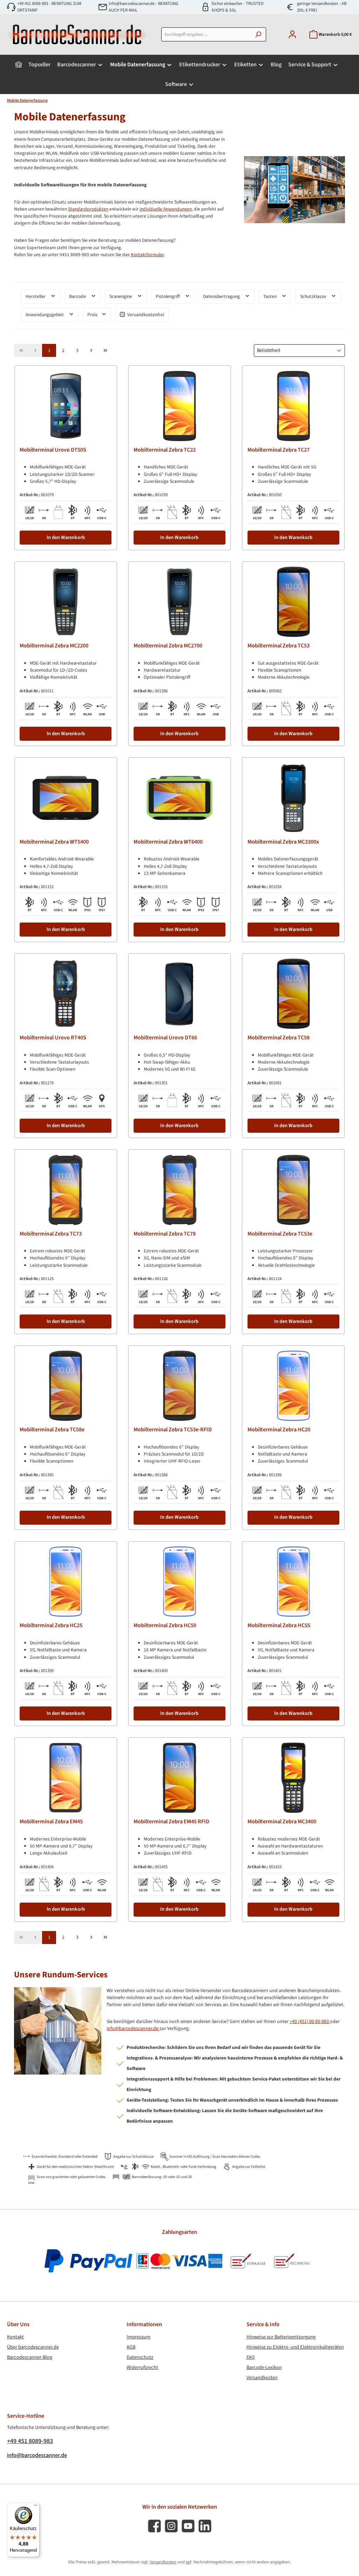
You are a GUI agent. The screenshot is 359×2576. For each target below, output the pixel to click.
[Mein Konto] (292, 35)
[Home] (19, 65)
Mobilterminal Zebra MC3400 (282, 1822)
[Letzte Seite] (105, 350)
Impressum (138, 2337)
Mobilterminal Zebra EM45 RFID (171, 1822)
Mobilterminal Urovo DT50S (53, 450)
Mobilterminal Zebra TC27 (279, 450)
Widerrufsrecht (142, 2367)
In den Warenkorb (66, 537)
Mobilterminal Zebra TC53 (279, 646)
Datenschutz (140, 2357)
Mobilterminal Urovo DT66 (165, 1038)
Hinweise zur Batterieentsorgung (281, 2337)
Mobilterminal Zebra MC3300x (283, 842)
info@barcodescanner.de (133, 2029)
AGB (131, 2347)
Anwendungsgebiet (45, 315)
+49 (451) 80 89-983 (310, 2022)
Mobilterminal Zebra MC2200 (54, 646)
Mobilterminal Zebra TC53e (280, 1234)
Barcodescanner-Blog (30, 2357)
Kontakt (15, 2337)
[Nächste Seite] (91, 350)
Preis (93, 315)
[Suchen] (258, 34)
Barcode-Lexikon (264, 2367)
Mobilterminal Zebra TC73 (51, 1234)
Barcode (78, 296)
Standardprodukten (88, 209)
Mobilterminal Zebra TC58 (279, 1038)
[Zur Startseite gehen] (77, 34)
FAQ (251, 2357)
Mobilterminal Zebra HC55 (279, 1626)
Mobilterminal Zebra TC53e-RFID (173, 1430)
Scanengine (121, 296)
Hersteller (36, 296)
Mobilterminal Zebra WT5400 (54, 842)
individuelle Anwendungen (166, 209)
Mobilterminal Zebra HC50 (165, 1626)
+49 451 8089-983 (30, 2441)
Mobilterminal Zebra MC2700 (168, 646)
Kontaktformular (147, 255)
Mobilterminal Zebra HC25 (51, 1626)
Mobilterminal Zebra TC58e (52, 1430)
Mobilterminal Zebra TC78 (165, 1234)
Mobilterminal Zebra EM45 (51, 1822)
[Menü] (35, 2507)
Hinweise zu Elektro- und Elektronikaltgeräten (295, 2347)
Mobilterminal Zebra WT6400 (168, 842)
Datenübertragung (222, 296)
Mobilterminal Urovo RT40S (53, 1038)
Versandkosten (262, 2378)
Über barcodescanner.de (33, 2347)
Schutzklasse (314, 296)
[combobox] (206, 34)
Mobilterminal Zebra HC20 (279, 1430)
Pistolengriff (168, 296)
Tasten (270, 296)
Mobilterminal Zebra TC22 (165, 450)
